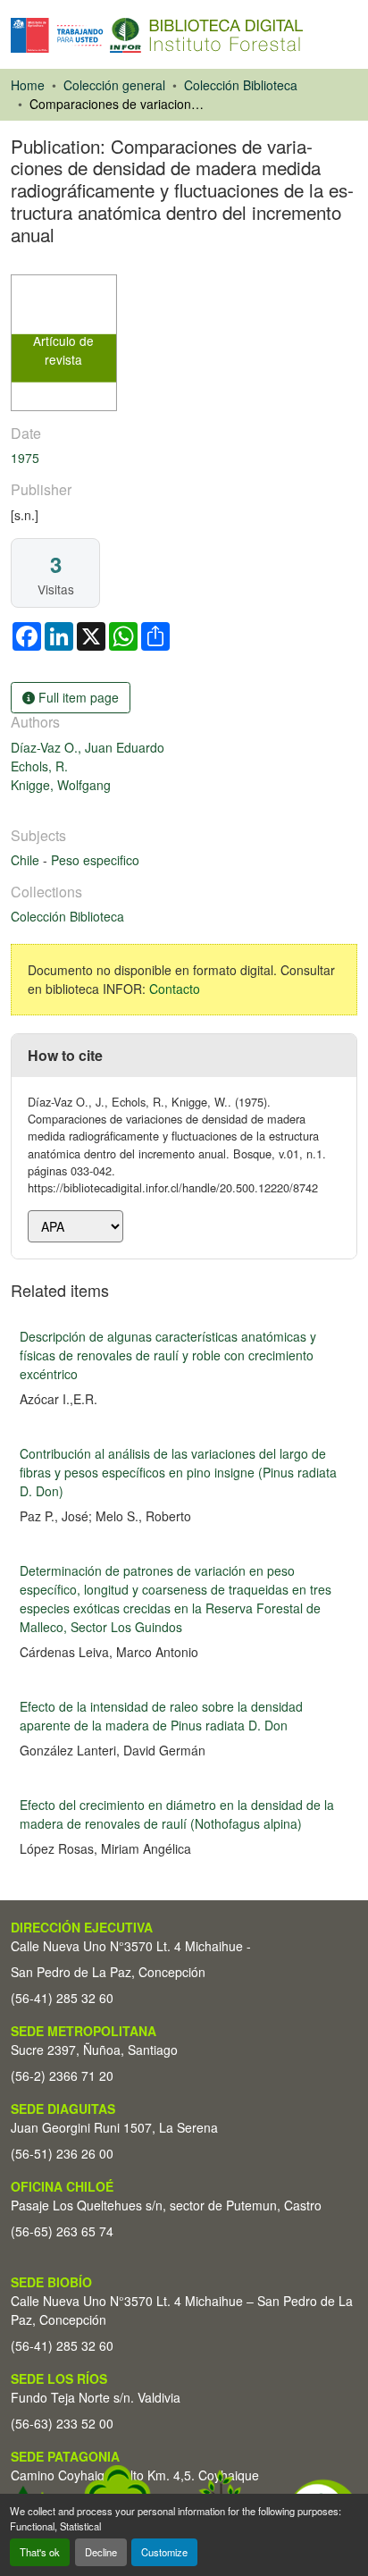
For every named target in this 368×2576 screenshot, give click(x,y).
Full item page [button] (77, 697)
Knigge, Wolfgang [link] (61, 785)
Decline (101, 2552)
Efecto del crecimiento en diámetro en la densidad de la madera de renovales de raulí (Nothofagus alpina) (177, 1814)
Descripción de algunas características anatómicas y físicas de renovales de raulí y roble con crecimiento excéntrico (168, 1355)
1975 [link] (25, 458)
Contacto (175, 989)
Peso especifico (95, 860)
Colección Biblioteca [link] (241, 85)
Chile (27, 860)
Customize (164, 2552)
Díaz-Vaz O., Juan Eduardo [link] (88, 747)
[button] (157, 35)
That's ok (40, 2552)
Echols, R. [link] (39, 766)
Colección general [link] (114, 85)
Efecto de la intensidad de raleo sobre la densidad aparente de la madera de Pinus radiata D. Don (161, 1716)
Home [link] (28, 85)
